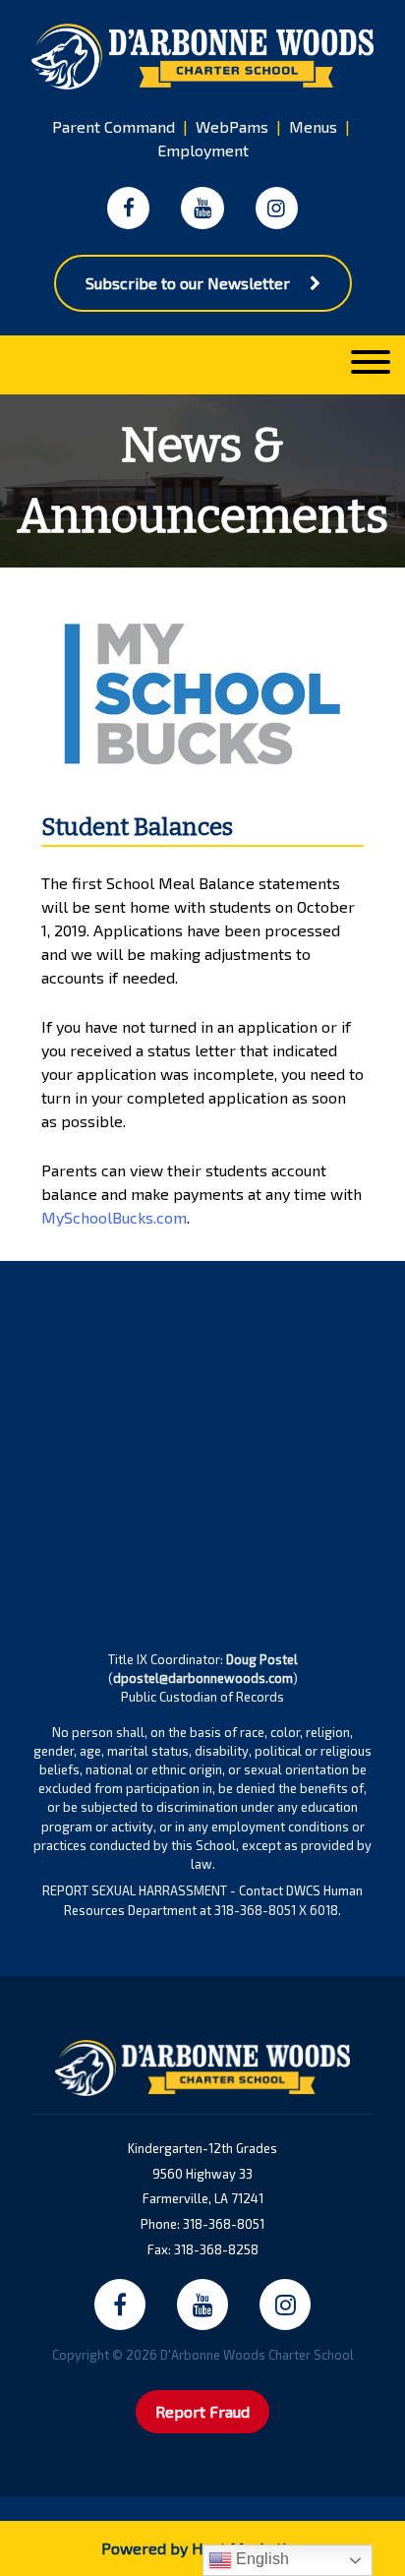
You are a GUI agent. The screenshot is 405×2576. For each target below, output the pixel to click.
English (260, 2559)
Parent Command (114, 126)
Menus (313, 126)
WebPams (232, 126)
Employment (203, 150)
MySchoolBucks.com (114, 1217)
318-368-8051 (224, 2224)
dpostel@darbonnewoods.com (203, 1678)
